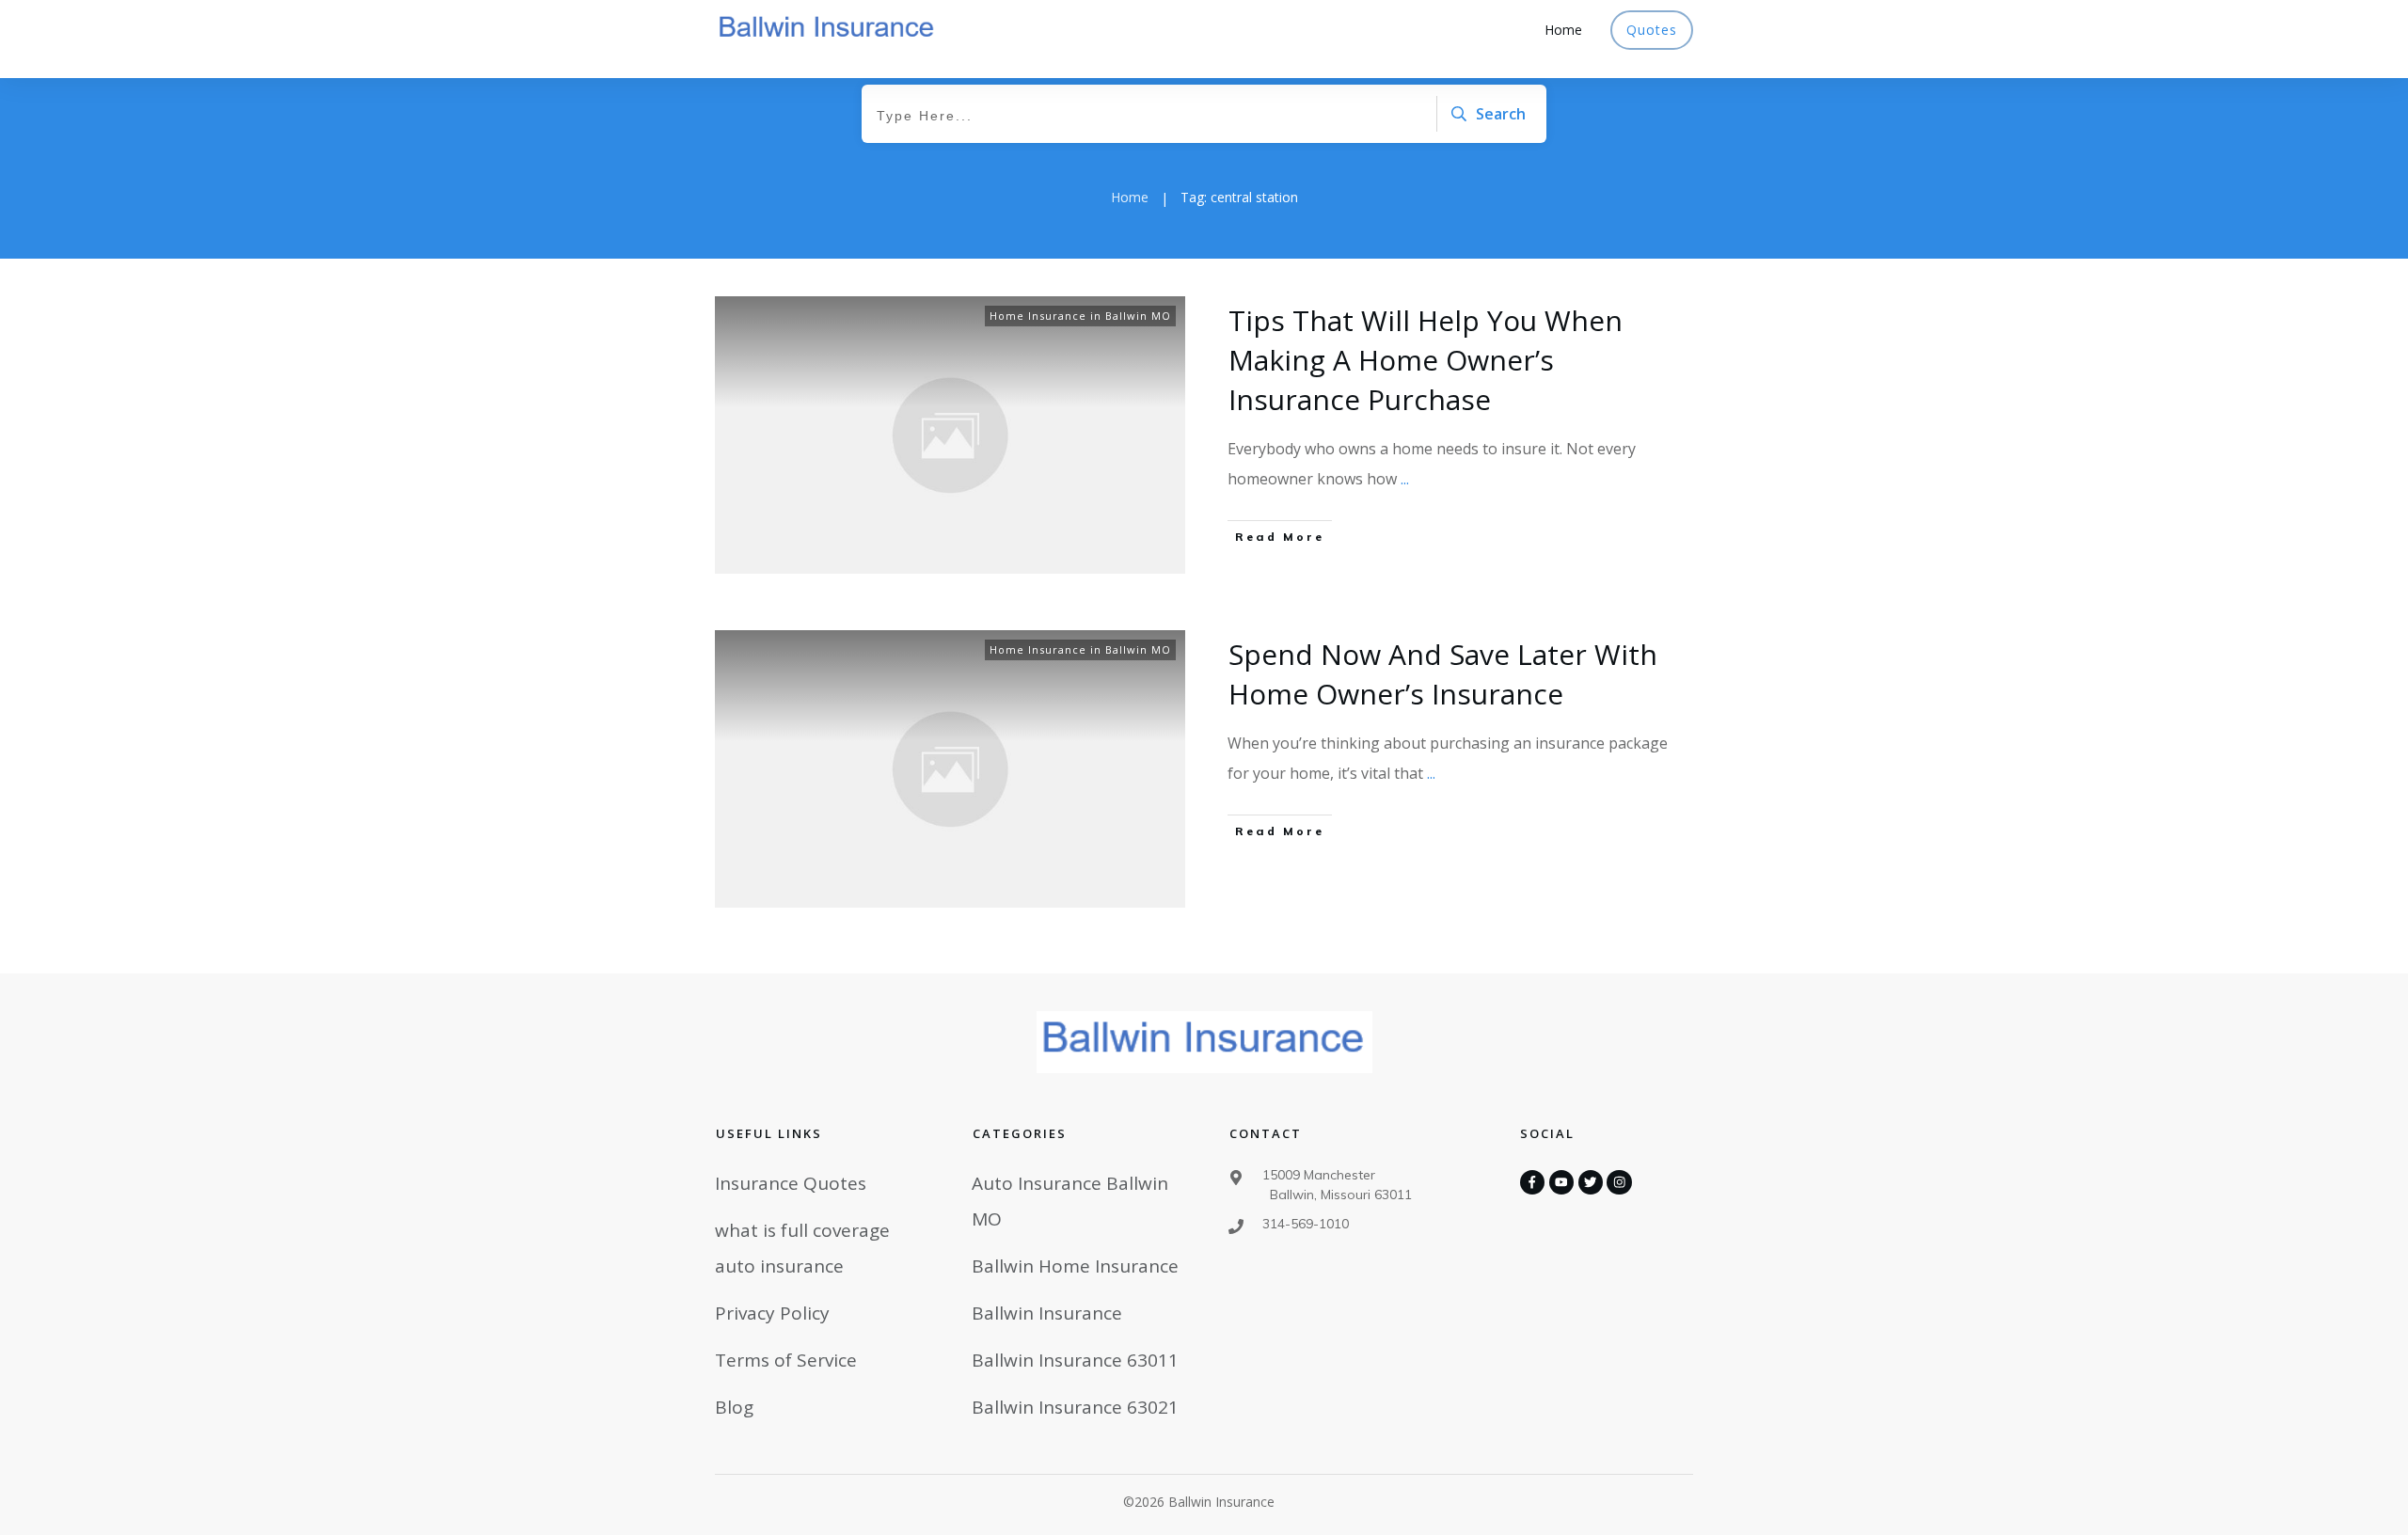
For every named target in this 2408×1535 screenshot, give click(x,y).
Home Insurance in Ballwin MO (1080, 316)
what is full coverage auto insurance (802, 1248)
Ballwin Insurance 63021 (1075, 1407)
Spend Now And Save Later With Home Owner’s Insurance (1443, 674)
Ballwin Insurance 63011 (1075, 1360)
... (1405, 479)
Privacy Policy (772, 1313)
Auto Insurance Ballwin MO (1070, 1201)
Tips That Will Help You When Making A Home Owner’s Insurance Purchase (1426, 360)
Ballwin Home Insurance (1075, 1266)
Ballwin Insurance (1047, 1313)
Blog (734, 1407)
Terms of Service (786, 1360)
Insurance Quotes (791, 1183)
